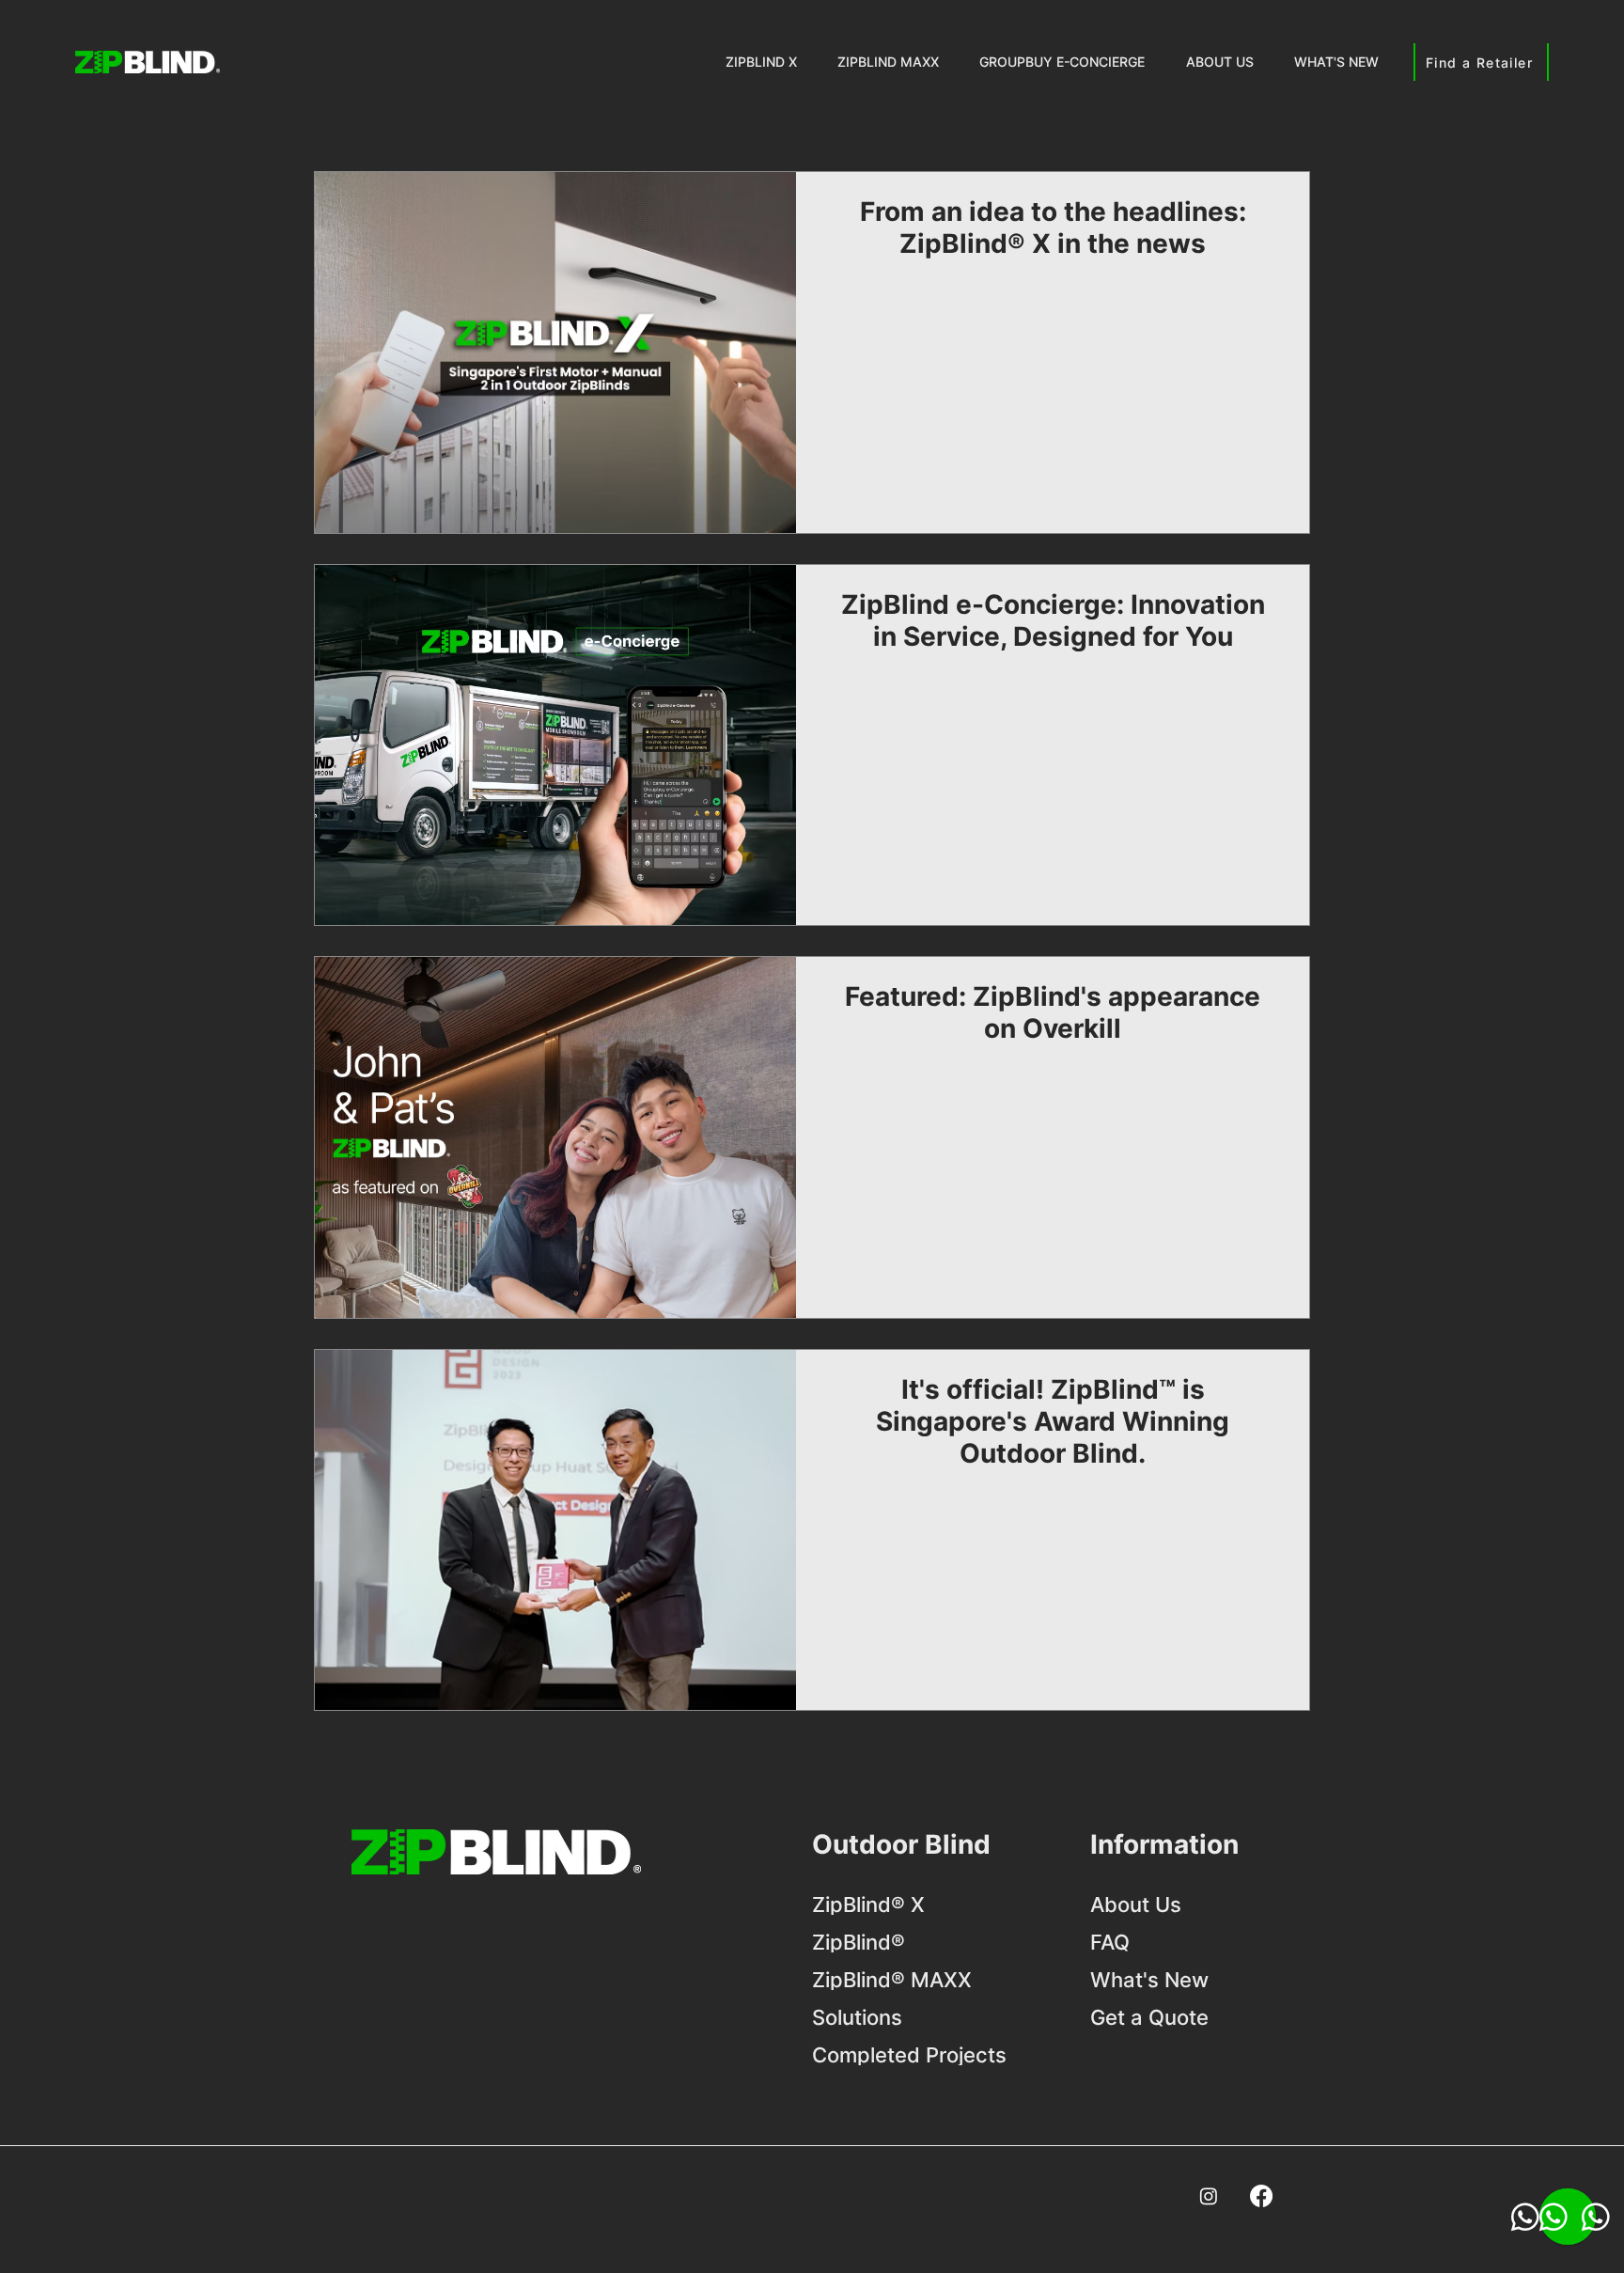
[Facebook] (1261, 2196)
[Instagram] (1209, 2196)
